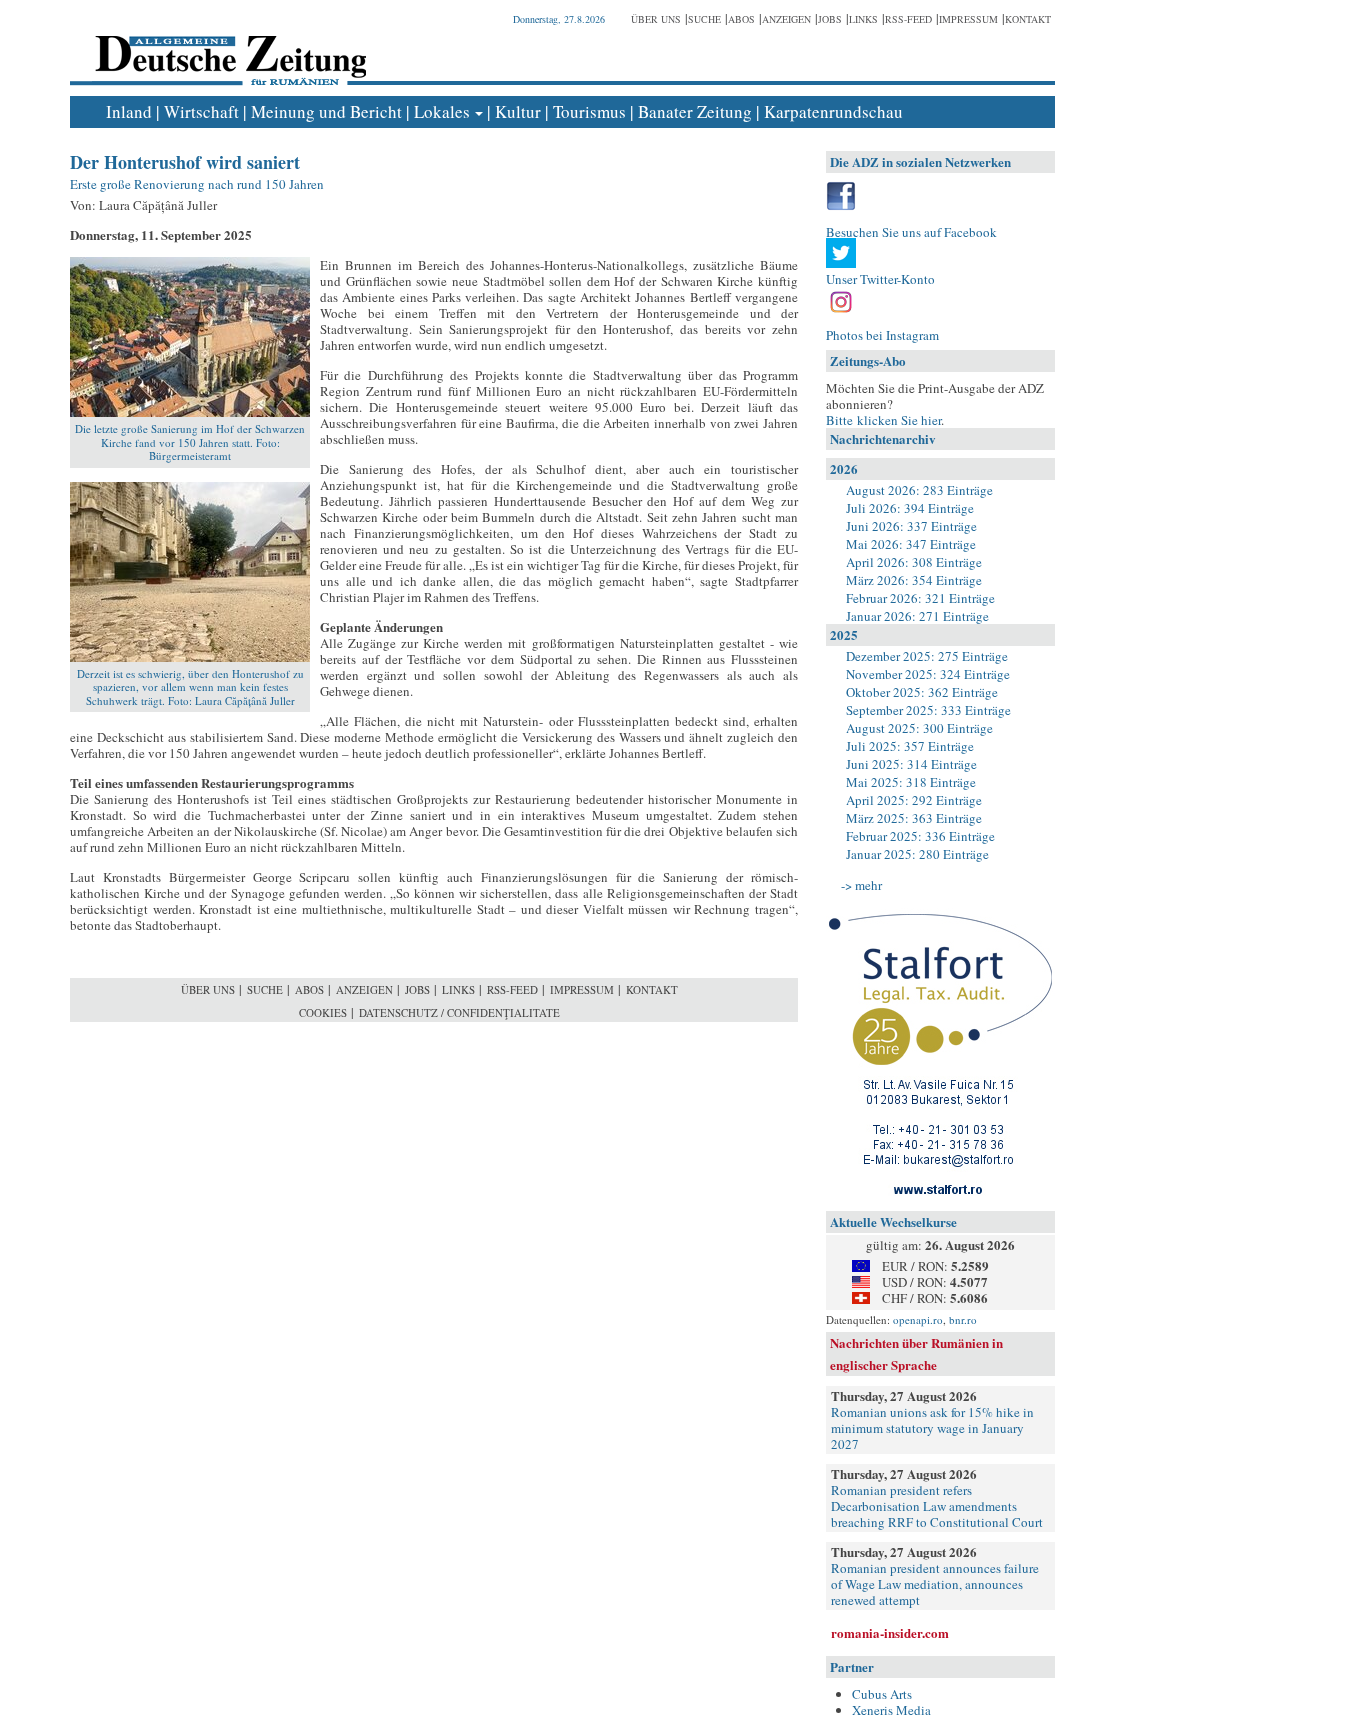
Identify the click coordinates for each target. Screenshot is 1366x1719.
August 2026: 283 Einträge (919, 490)
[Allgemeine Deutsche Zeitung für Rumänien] (227, 45)
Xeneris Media (891, 1710)
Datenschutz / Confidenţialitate (459, 1012)
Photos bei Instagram (882, 335)
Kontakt (1028, 19)
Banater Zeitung (695, 111)
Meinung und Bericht (326, 111)
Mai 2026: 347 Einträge (911, 544)
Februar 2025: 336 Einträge (920, 836)
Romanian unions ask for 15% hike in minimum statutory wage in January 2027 (932, 1428)
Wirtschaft (201, 111)
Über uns (656, 19)
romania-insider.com (890, 1632)
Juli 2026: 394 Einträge (910, 508)
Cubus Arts (882, 1694)
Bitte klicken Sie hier (883, 420)
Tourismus (589, 111)
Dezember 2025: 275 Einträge (927, 656)
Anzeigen (786, 19)
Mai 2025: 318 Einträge (911, 782)
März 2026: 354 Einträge (914, 580)
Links (863, 19)
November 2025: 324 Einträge (928, 674)
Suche (704, 19)
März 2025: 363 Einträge (914, 818)
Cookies (323, 1012)
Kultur (518, 111)
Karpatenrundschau (833, 111)
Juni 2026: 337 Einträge (911, 526)
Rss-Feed (908, 19)
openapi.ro (918, 1319)
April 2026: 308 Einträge (914, 562)
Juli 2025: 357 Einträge (910, 746)
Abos (741, 19)
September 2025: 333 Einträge (928, 710)
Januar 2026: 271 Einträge (917, 616)
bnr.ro (963, 1319)
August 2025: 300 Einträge (919, 728)
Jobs (830, 19)
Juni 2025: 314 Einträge (911, 764)
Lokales (442, 111)
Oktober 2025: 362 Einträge (922, 692)
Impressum (968, 19)
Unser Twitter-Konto (880, 279)
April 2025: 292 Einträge (914, 800)
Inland (129, 111)
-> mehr (861, 885)
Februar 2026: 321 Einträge (920, 598)
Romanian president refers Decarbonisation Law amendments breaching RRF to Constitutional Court (937, 1506)
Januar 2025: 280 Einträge (917, 854)
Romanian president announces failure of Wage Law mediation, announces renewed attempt (935, 1584)
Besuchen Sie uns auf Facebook (911, 232)
